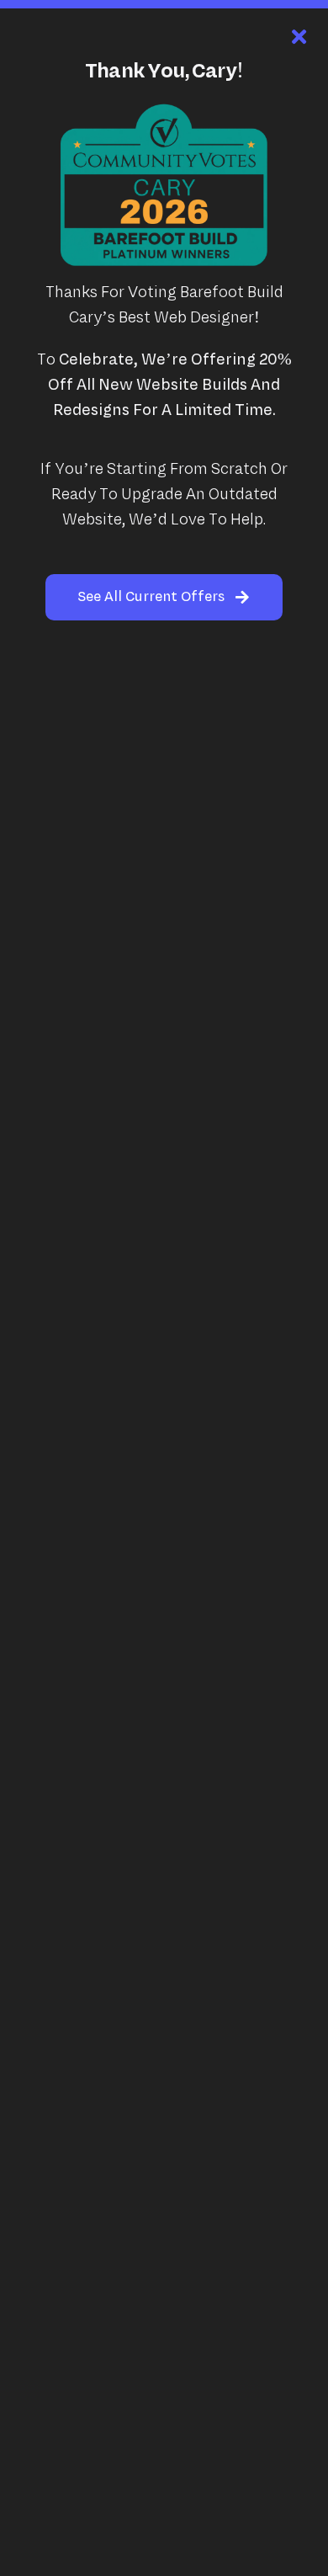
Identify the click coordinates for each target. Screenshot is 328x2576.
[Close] (299, 37)
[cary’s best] (164, 111)
